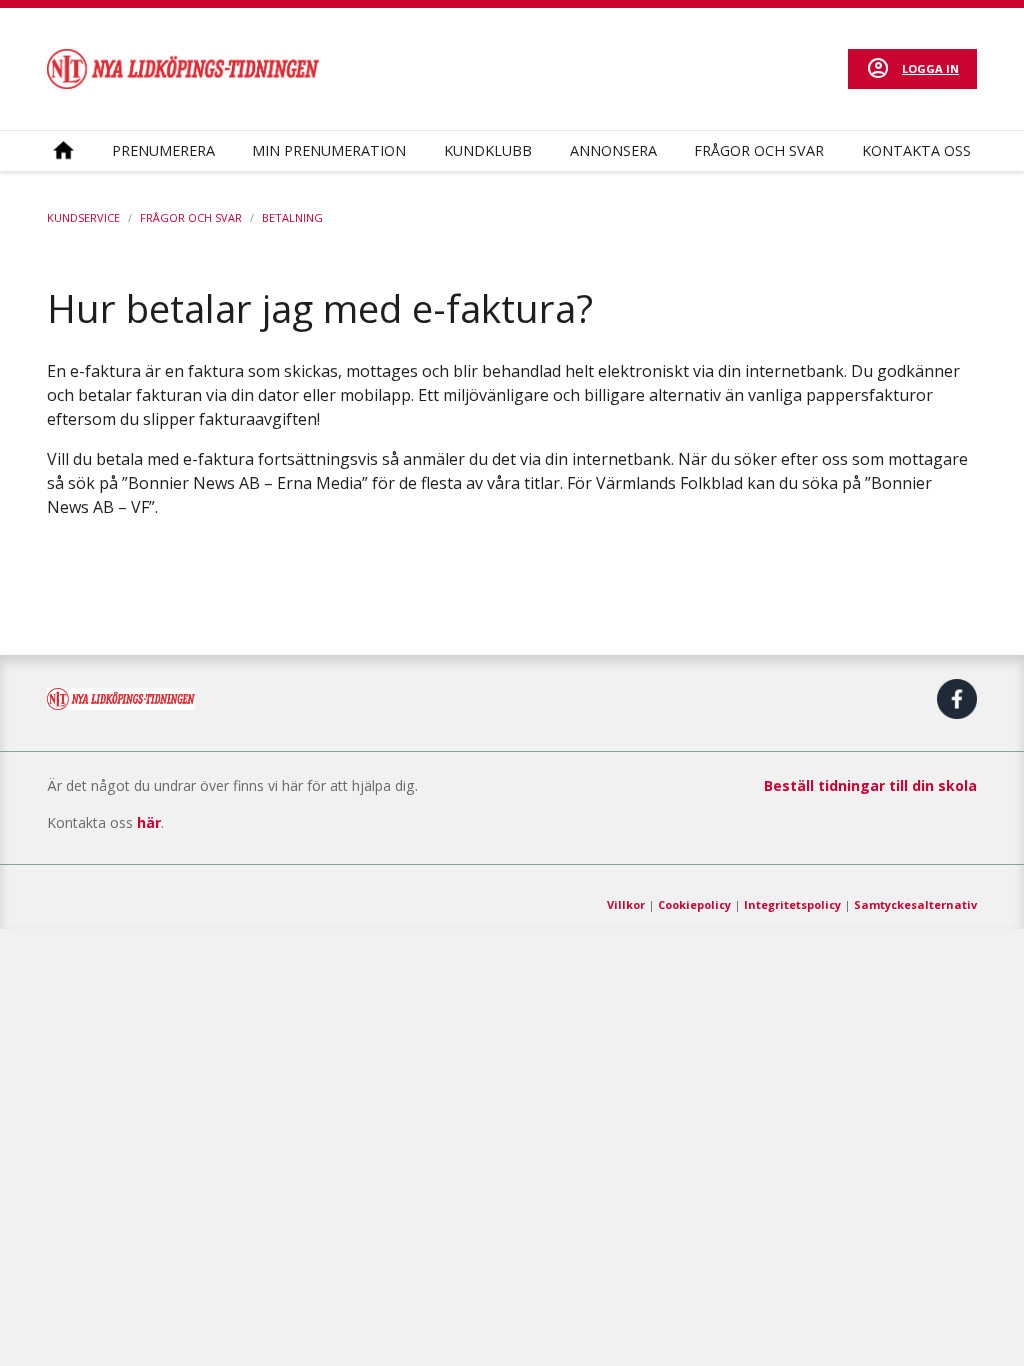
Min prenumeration (329, 150)
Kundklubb (488, 150)
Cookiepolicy (694, 904)
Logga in (930, 68)
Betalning (292, 217)
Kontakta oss (916, 150)
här (149, 822)
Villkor (626, 904)
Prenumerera (163, 150)
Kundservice (83, 217)
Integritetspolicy (792, 904)
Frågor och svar (759, 150)
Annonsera (613, 150)
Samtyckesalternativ (915, 904)
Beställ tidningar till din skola (870, 785)
